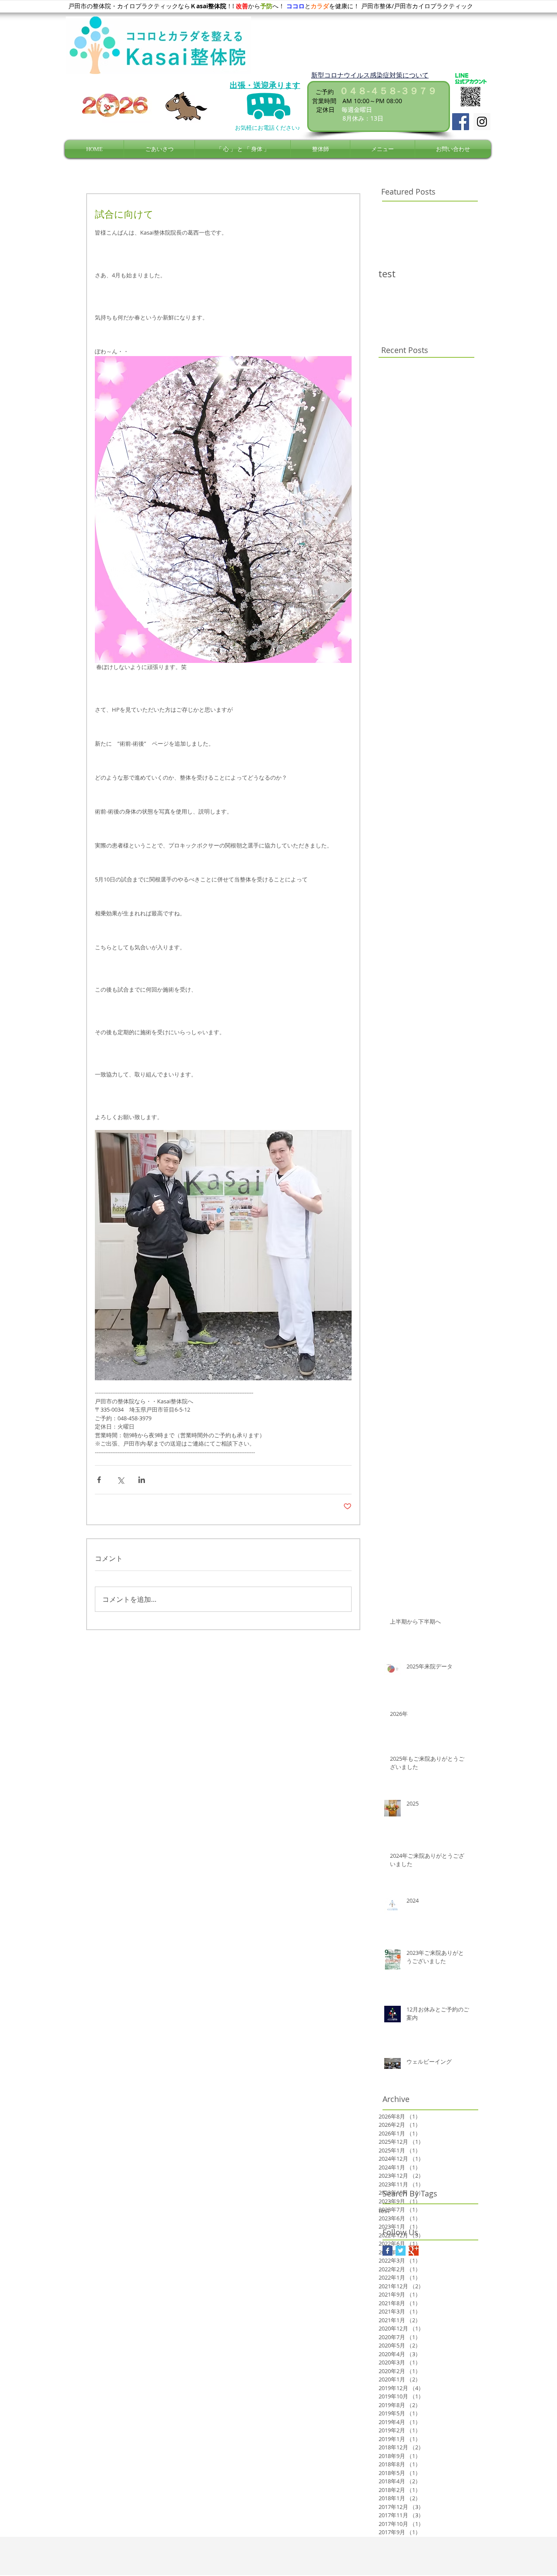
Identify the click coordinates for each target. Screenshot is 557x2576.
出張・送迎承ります (265, 85)
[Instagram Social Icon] (482, 122)
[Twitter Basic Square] (401, 2251)
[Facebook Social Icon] (461, 122)
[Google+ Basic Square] (414, 2251)
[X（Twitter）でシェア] (120, 1480)
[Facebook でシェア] (99, 1480)
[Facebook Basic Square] (388, 2251)
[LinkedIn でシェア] (142, 1480)
